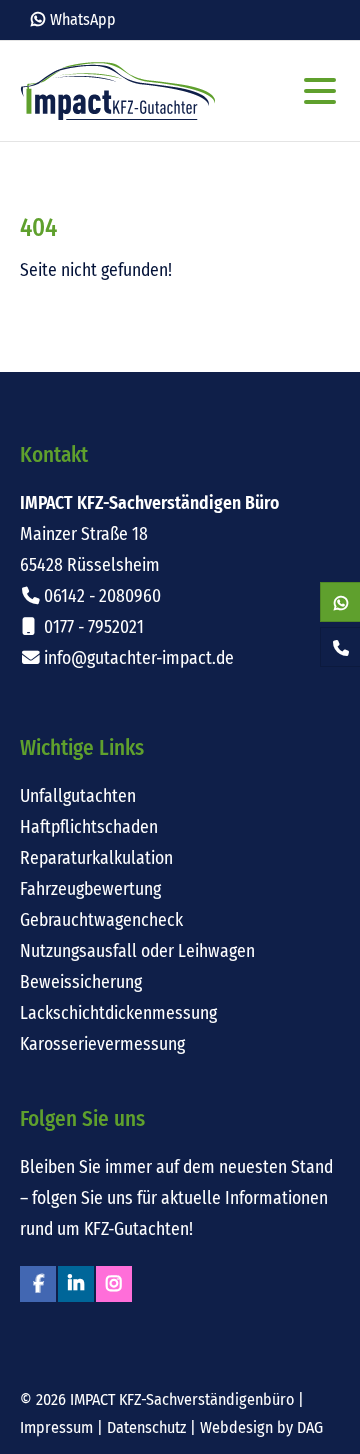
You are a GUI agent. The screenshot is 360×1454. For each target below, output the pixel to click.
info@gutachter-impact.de (139, 658)
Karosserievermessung (102, 1044)
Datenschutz (146, 1427)
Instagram (114, 1284)
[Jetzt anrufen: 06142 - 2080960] (340, 648)
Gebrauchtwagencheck (101, 920)
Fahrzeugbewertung (90, 889)
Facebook (38, 1284)
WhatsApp (83, 19)
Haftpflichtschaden (89, 827)
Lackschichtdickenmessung (118, 1013)
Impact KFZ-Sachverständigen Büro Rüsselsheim (118, 91)
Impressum (56, 1427)
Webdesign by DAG (261, 1427)
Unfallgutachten (78, 796)
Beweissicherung (81, 982)
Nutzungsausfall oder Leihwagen (137, 951)
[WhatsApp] (340, 603)
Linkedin (76, 1284)
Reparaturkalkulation (96, 858)
